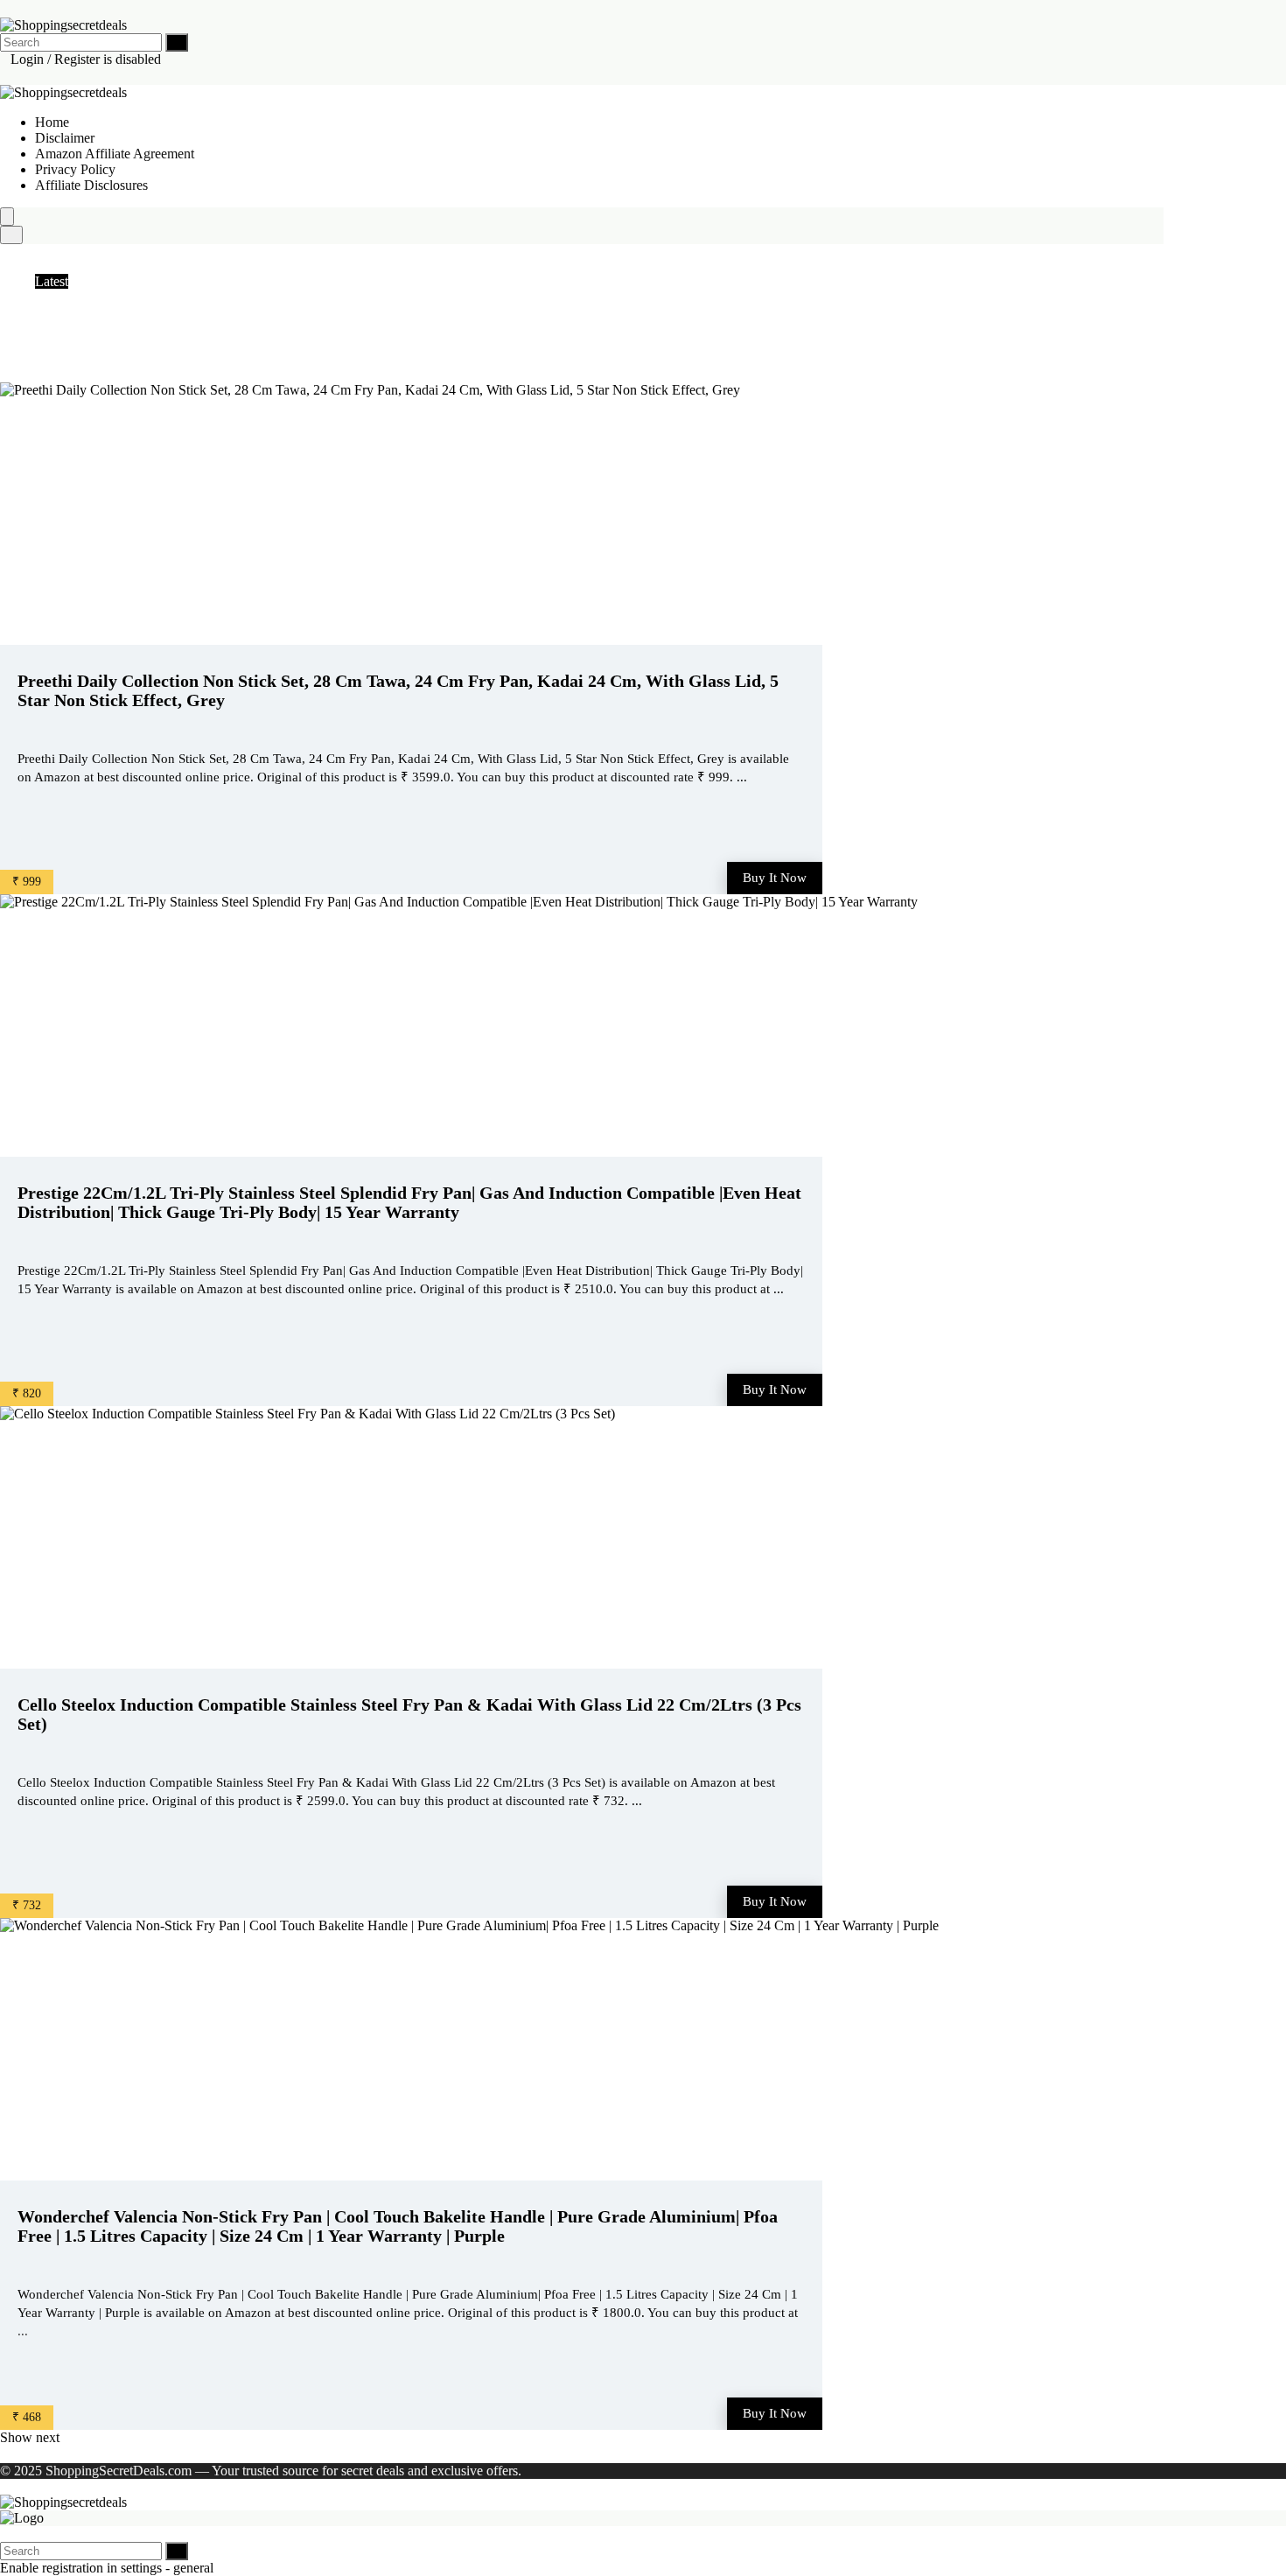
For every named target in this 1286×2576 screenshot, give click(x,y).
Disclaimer (65, 138)
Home (52, 122)
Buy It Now (775, 878)
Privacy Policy (75, 169)
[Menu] (7, 217)
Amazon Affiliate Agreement (115, 154)
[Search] (177, 42)
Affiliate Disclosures (91, 185)
